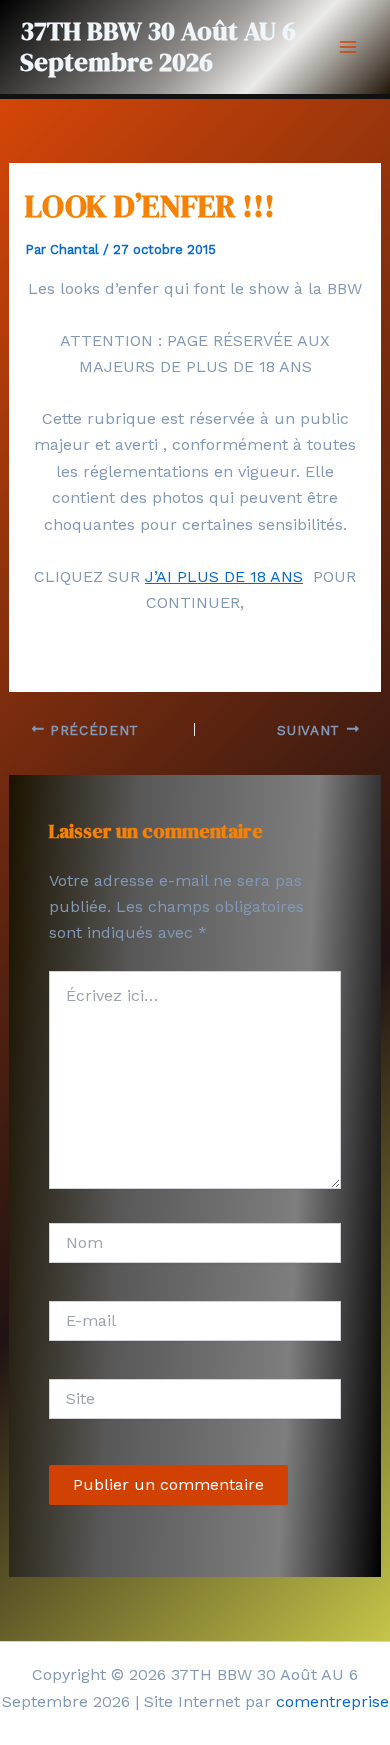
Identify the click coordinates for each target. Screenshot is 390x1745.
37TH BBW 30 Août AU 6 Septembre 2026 (158, 46)
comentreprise (332, 1701)
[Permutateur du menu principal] (348, 47)
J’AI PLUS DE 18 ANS (224, 576)
